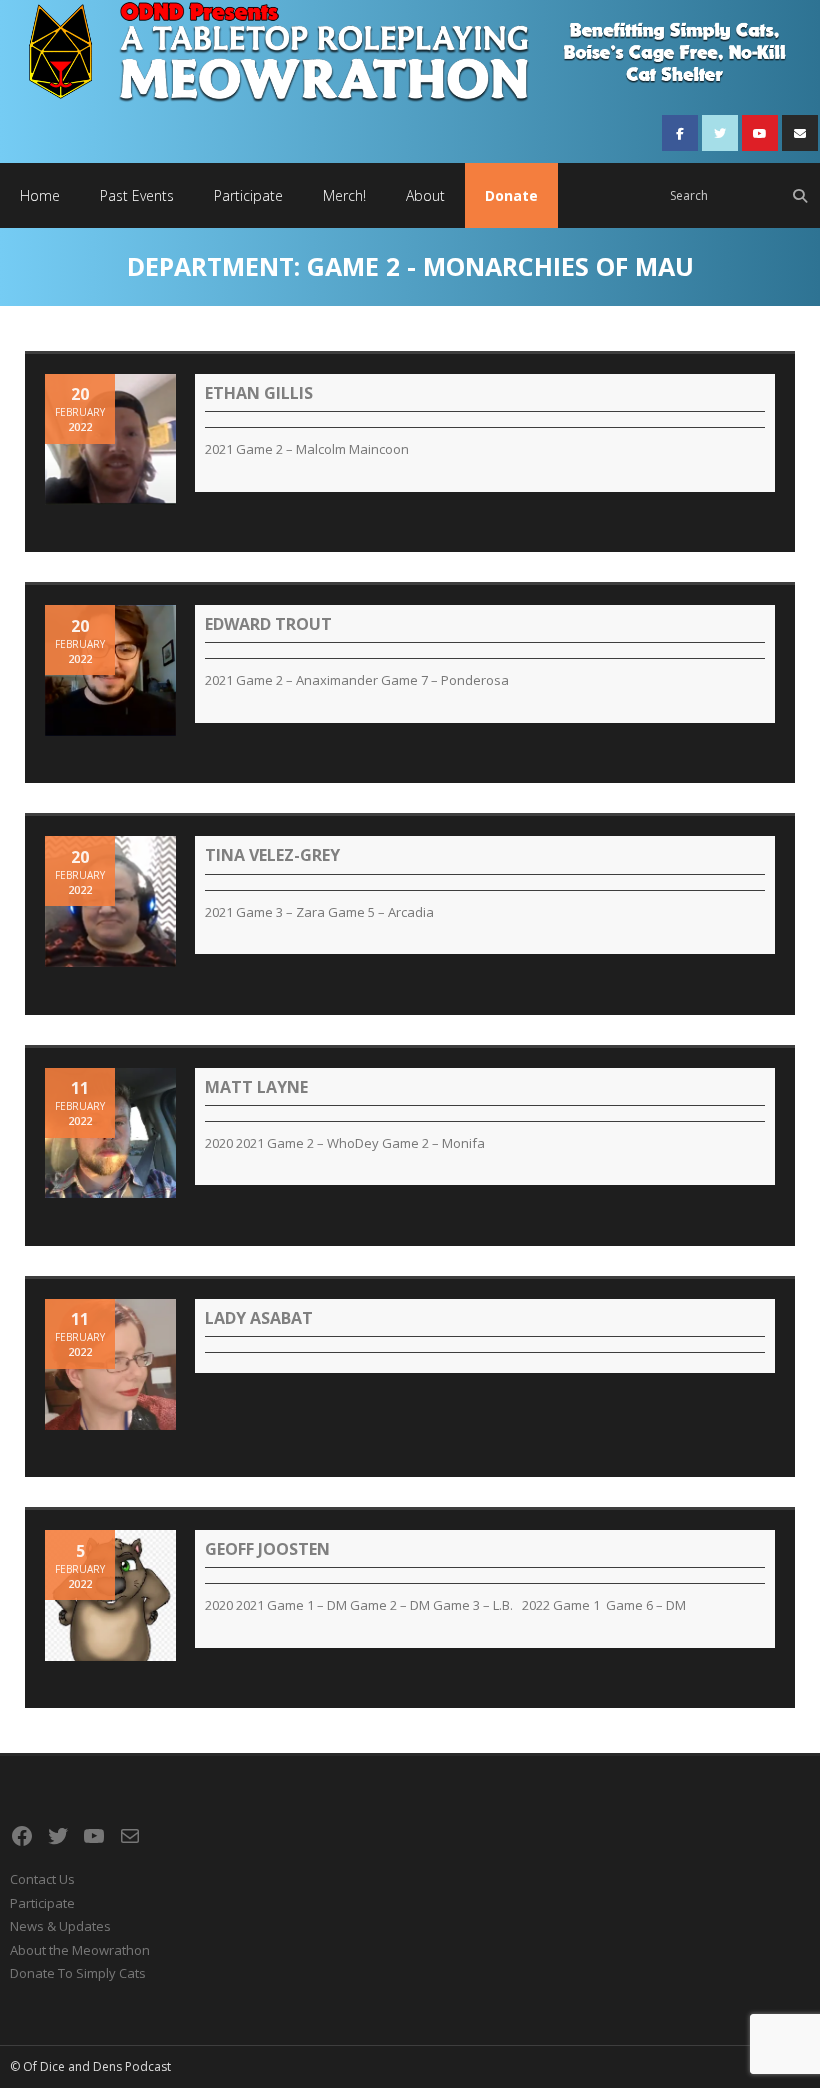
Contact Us (42, 1879)
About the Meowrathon (80, 1950)
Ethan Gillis (259, 393)
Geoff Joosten (267, 1549)
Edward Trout (268, 624)
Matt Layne (256, 1087)
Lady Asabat (259, 1318)
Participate (42, 1903)
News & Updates (60, 1926)
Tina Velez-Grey (272, 855)
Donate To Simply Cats (78, 1973)
